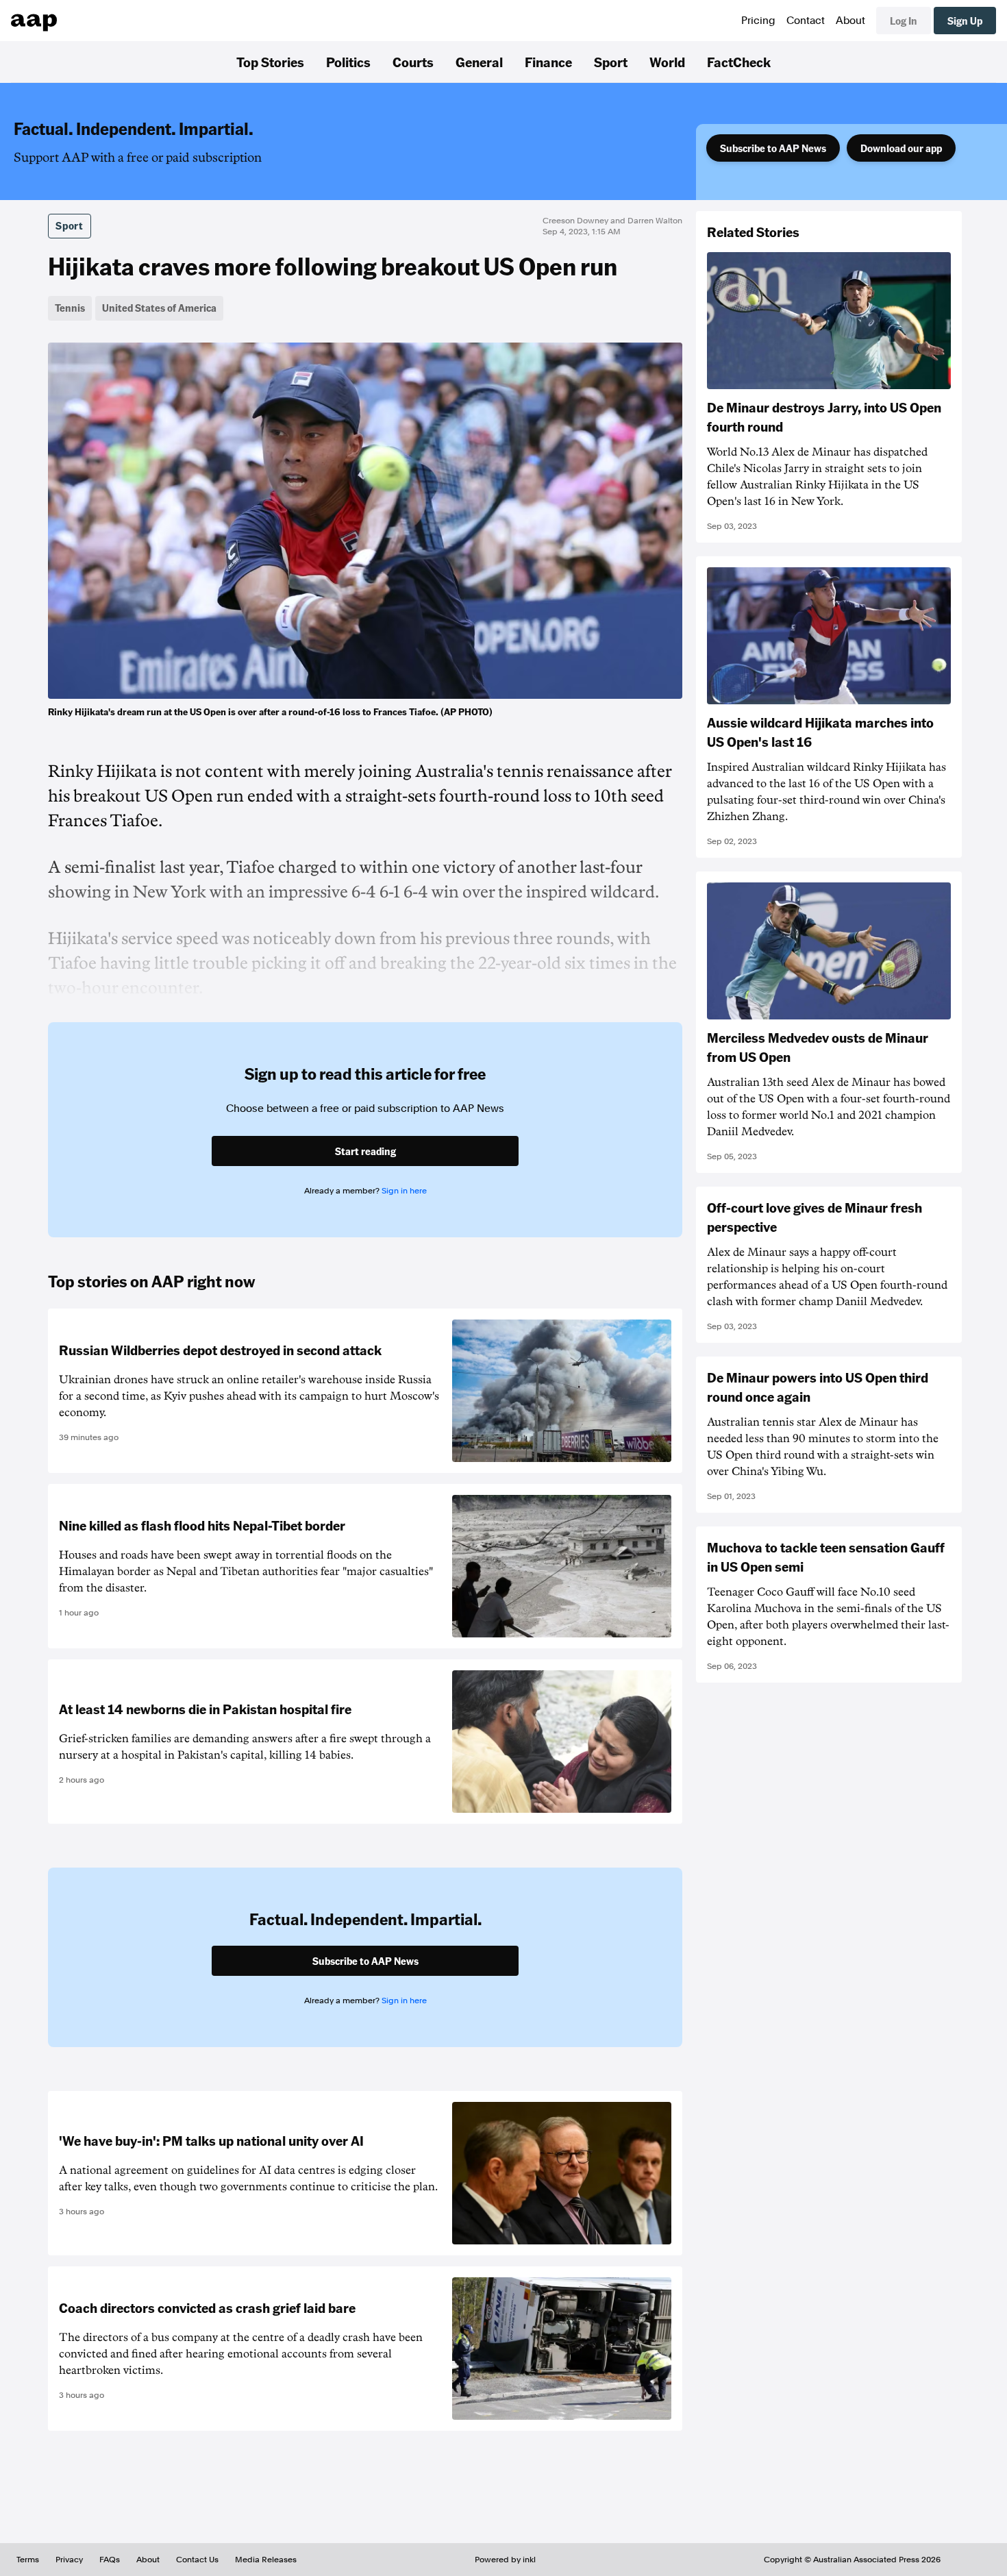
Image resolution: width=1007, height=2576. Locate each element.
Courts (413, 62)
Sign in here (404, 1191)
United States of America (159, 308)
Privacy (69, 2560)
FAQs (110, 2560)
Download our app (901, 148)
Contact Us (197, 2560)
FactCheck (739, 62)
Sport (611, 62)
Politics (348, 62)
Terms (28, 2560)
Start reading (365, 1151)
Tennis (70, 308)
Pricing (758, 21)
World (667, 62)
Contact (806, 21)
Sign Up (965, 21)
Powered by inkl (505, 2560)
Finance (548, 62)
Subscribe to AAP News (773, 148)
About (850, 21)
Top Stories (270, 62)
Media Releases (266, 2560)
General (479, 62)
